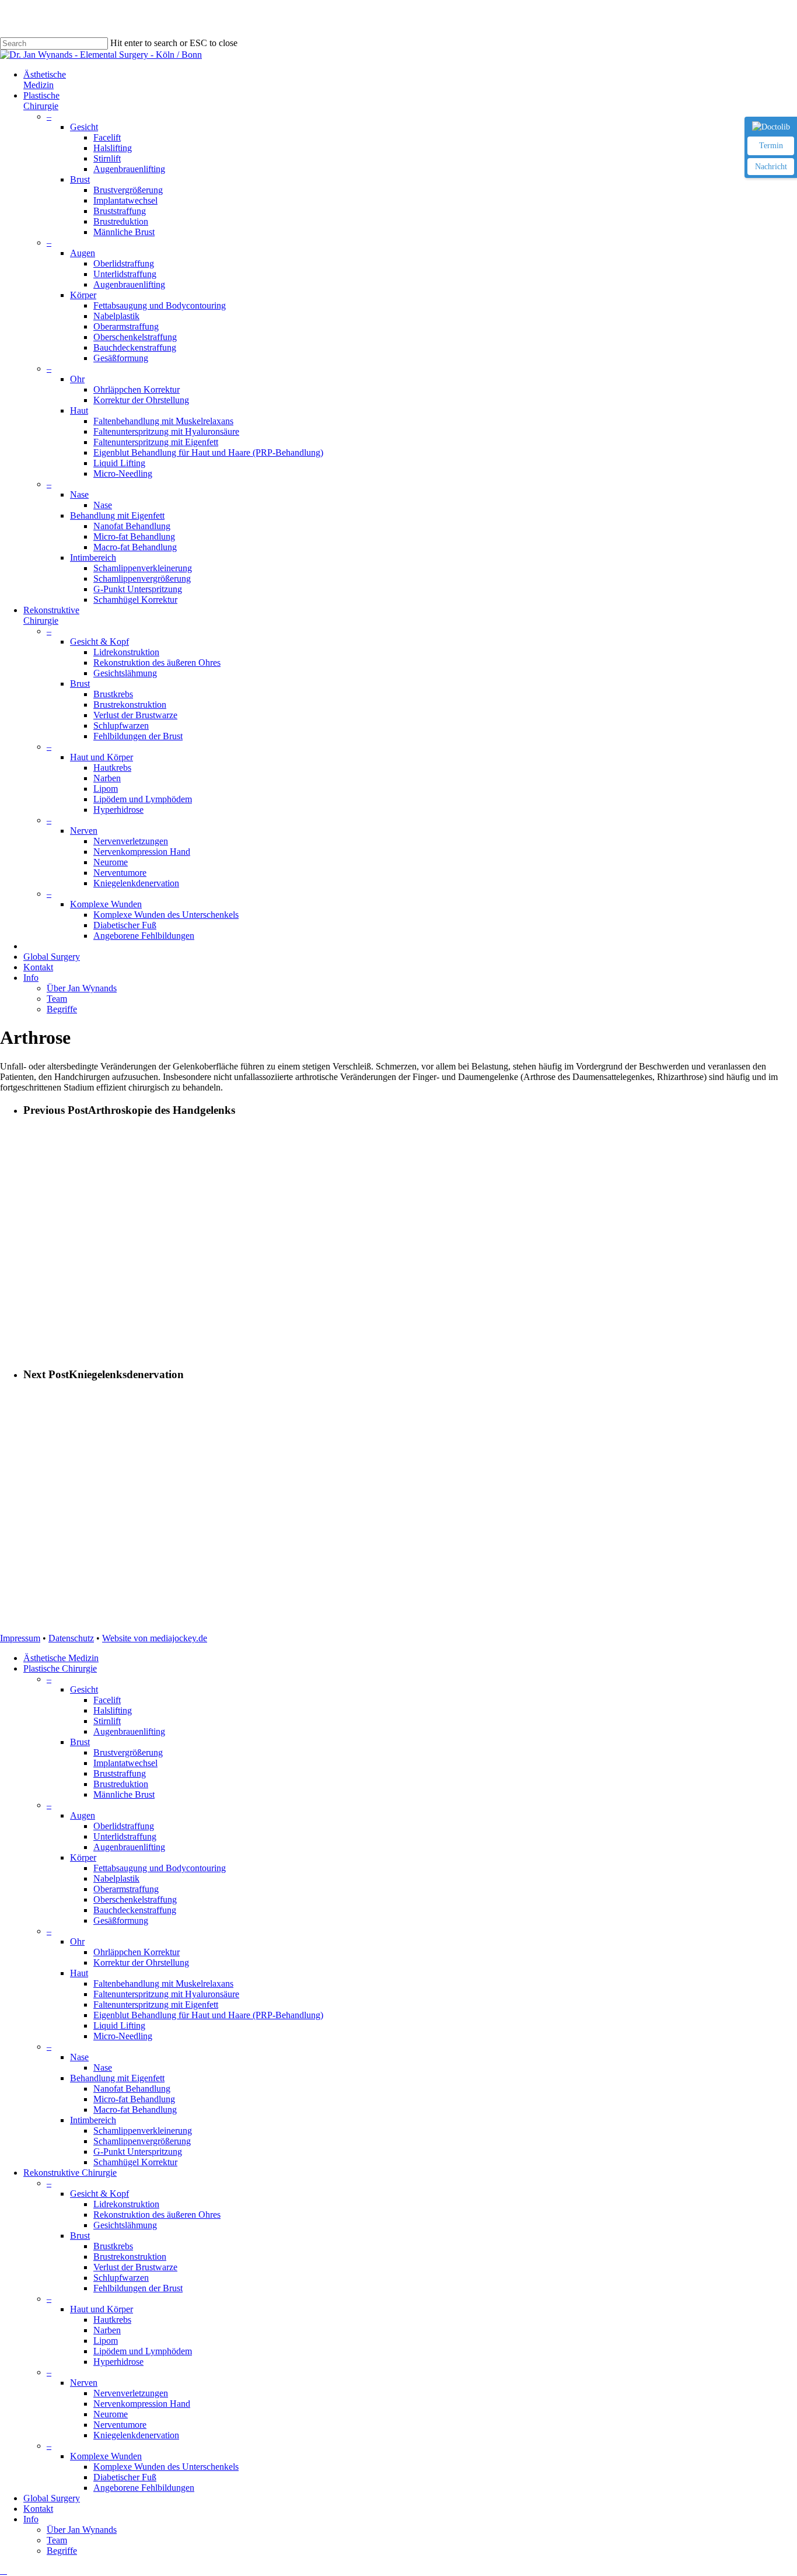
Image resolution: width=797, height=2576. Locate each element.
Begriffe (62, 2551)
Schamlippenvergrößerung (142, 2141)
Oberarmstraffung (126, 1889)
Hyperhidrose (118, 2362)
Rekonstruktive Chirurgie (70, 2173)
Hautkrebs (112, 2320)
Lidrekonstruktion (126, 2204)
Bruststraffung (120, 1773)
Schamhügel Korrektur (135, 2162)
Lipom (106, 2341)
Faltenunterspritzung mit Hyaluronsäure (166, 1994)
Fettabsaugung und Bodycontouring (160, 1868)
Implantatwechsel (125, 1763)
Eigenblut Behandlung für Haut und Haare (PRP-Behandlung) (208, 2015)
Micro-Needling (123, 2036)
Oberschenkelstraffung (135, 1899)
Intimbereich (93, 2120)
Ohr (77, 1941)
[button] (4, 2570)
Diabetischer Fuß (125, 2477)
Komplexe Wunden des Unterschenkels (166, 2467)
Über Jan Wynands (82, 2530)
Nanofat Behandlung (132, 2089)
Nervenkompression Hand (142, 2404)
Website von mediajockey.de (155, 1638)
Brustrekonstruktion (130, 2257)
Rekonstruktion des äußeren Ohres (157, 2215)
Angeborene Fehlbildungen (144, 2488)
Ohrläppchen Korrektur (137, 1952)
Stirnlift (107, 1721)
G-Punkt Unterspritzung (138, 2152)
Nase (79, 2057)
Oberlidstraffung (124, 1826)
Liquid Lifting (119, 2026)
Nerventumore (120, 2425)
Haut (79, 1973)
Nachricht (771, 167)
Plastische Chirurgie (60, 1668)
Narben (107, 2330)
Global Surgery (52, 2498)
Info (31, 2519)
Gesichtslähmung (125, 2225)
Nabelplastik (116, 1878)
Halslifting (113, 1710)
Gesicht (84, 1689)
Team (57, 2540)
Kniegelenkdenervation (136, 2435)
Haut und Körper (102, 2309)
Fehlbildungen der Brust (138, 2288)
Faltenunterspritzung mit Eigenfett (156, 2004)
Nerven (84, 2383)
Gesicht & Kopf (99, 2194)
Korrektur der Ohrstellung (141, 1962)
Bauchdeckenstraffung (135, 1910)
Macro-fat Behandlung (135, 2110)
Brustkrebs (113, 2246)
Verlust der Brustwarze (135, 2267)
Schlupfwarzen (121, 2278)
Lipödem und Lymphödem (143, 2351)
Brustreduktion (121, 1784)
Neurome (111, 2414)
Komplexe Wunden (106, 2456)
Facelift (107, 1700)
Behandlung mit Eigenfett (117, 2078)
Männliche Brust (124, 1794)
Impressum (20, 1638)
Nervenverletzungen (131, 2393)
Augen (83, 1815)
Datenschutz (71, 1638)
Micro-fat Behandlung (134, 2099)
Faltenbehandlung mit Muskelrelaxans (163, 1983)
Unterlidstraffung (125, 1836)
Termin (771, 146)
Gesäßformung (121, 1920)
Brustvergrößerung (128, 1752)
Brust (80, 1742)
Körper (83, 1857)
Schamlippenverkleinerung (143, 2131)
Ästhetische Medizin (61, 1658)
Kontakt (38, 2509)
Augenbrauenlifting (129, 1731)
